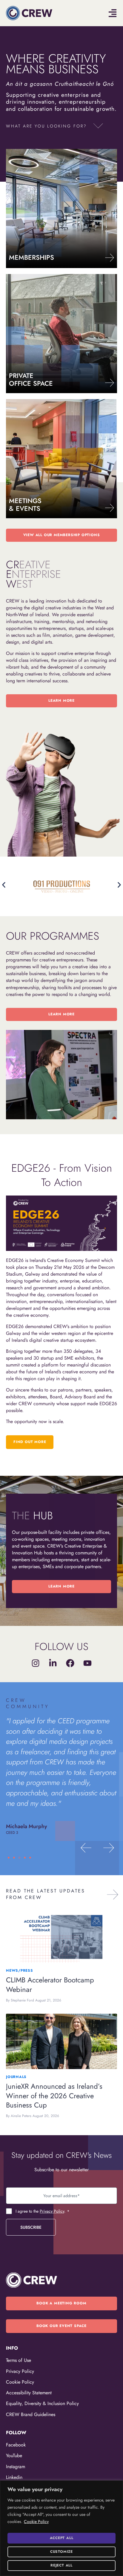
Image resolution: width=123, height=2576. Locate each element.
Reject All (61, 2565)
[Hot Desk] (110, 258)
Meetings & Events (25, 505)
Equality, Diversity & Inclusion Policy (42, 2403)
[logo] (29, 13)
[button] (55, 127)
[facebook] (70, 1663)
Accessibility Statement (29, 2393)
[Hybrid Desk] (110, 508)
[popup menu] (113, 13)
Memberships (31, 257)
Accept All (62, 2538)
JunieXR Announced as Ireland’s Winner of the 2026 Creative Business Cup (54, 2096)
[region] (61, 2528)
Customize (61, 2552)
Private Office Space (31, 379)
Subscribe (31, 2227)
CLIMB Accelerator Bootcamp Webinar (50, 1985)
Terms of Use (19, 2360)
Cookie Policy (36, 2521)
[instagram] (36, 1663)
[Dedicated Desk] (110, 383)
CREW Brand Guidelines (31, 2414)
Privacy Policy (52, 2211)
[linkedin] (53, 1663)
